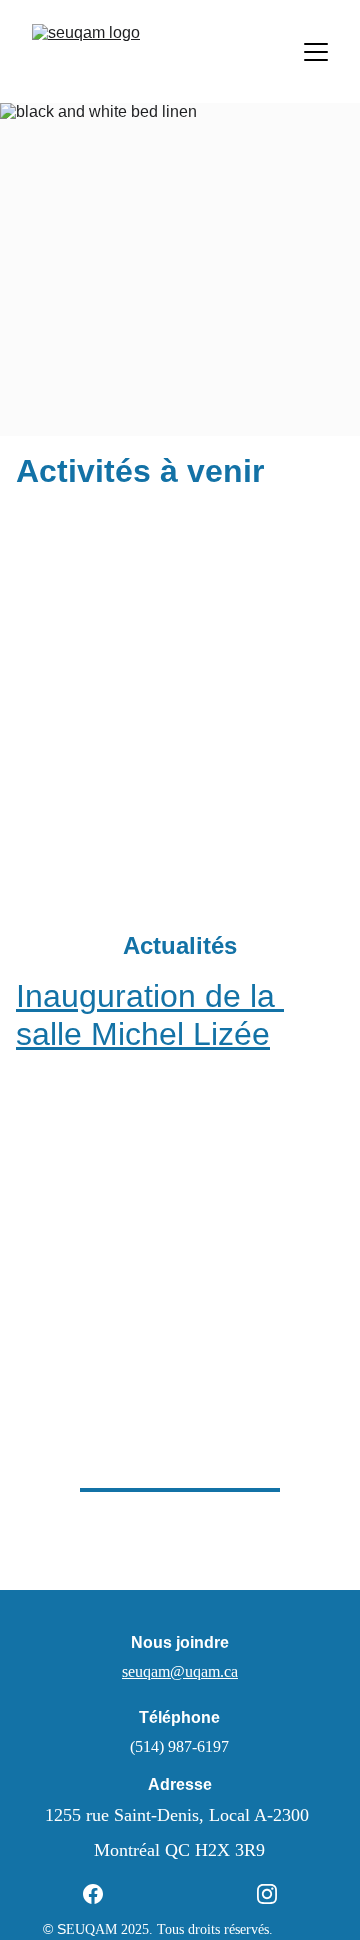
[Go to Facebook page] (103, 1894)
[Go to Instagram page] (267, 1894)
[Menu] (316, 52)
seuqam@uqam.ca (180, 1671)
